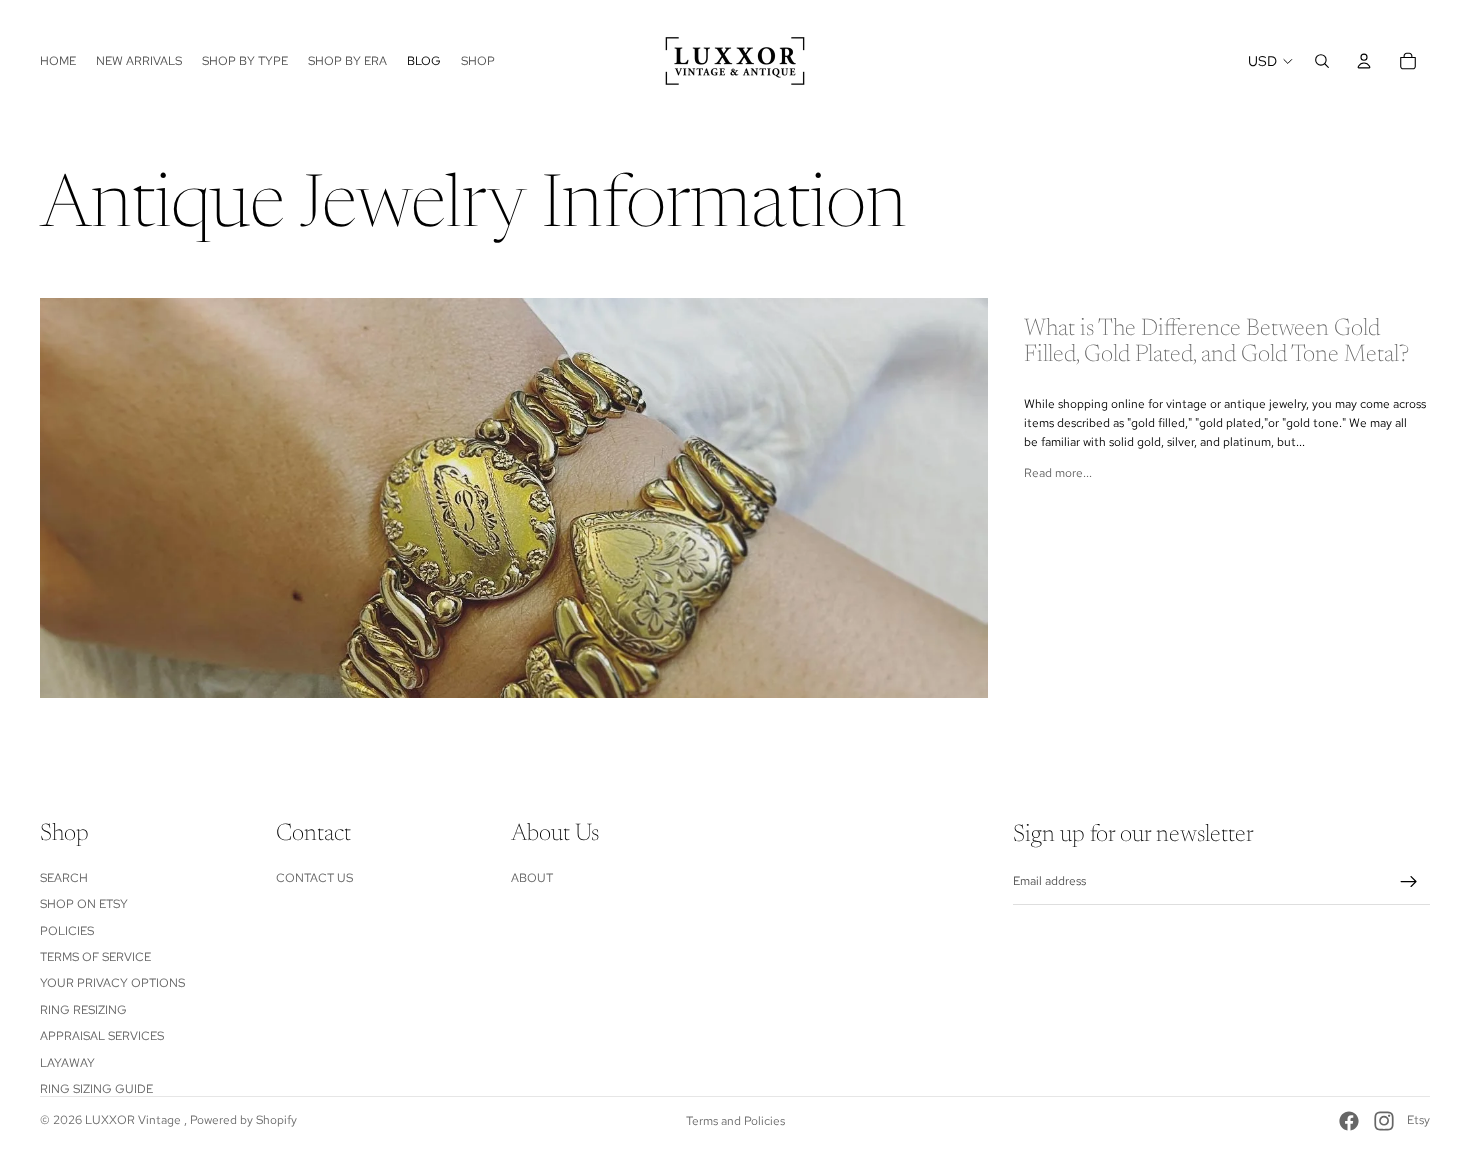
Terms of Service (95, 957)
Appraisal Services (102, 1036)
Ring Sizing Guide (96, 1089)
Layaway (67, 1062)
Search (64, 877)
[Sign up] (1409, 882)
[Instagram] (1384, 1121)
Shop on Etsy (84, 904)
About (532, 877)
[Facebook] (1349, 1121)
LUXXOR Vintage (134, 1120)
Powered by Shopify (243, 1120)
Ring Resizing (83, 1009)
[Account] (1364, 61)
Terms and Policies (735, 1121)
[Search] (1322, 61)
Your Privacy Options (112, 983)
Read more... (1058, 473)
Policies (67, 930)
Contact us (314, 877)
